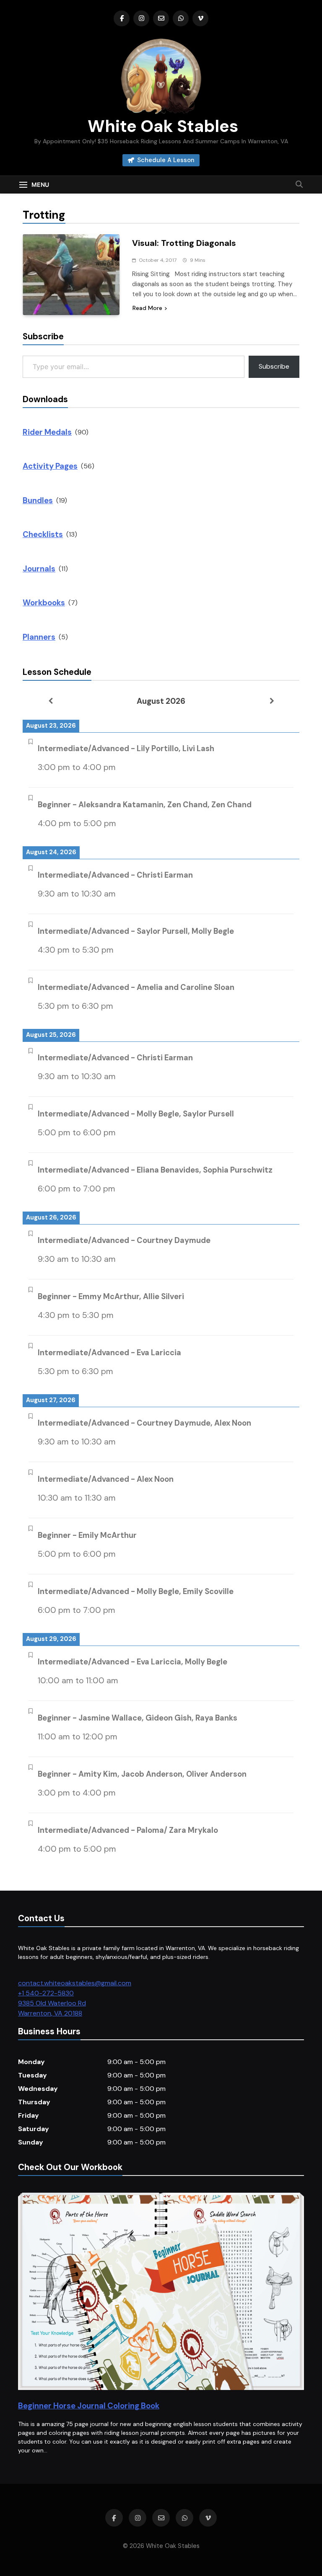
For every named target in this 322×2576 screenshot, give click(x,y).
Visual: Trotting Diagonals (184, 243)
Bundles (38, 500)
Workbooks (44, 603)
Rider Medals (47, 432)
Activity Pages (50, 466)
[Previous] (50, 701)
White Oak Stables (161, 126)
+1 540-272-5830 (46, 1993)
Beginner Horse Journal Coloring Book (89, 2406)
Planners (39, 637)
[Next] (272, 701)
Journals (39, 569)
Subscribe (274, 366)
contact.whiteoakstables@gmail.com (75, 1983)
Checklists (43, 534)
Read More (147, 308)
